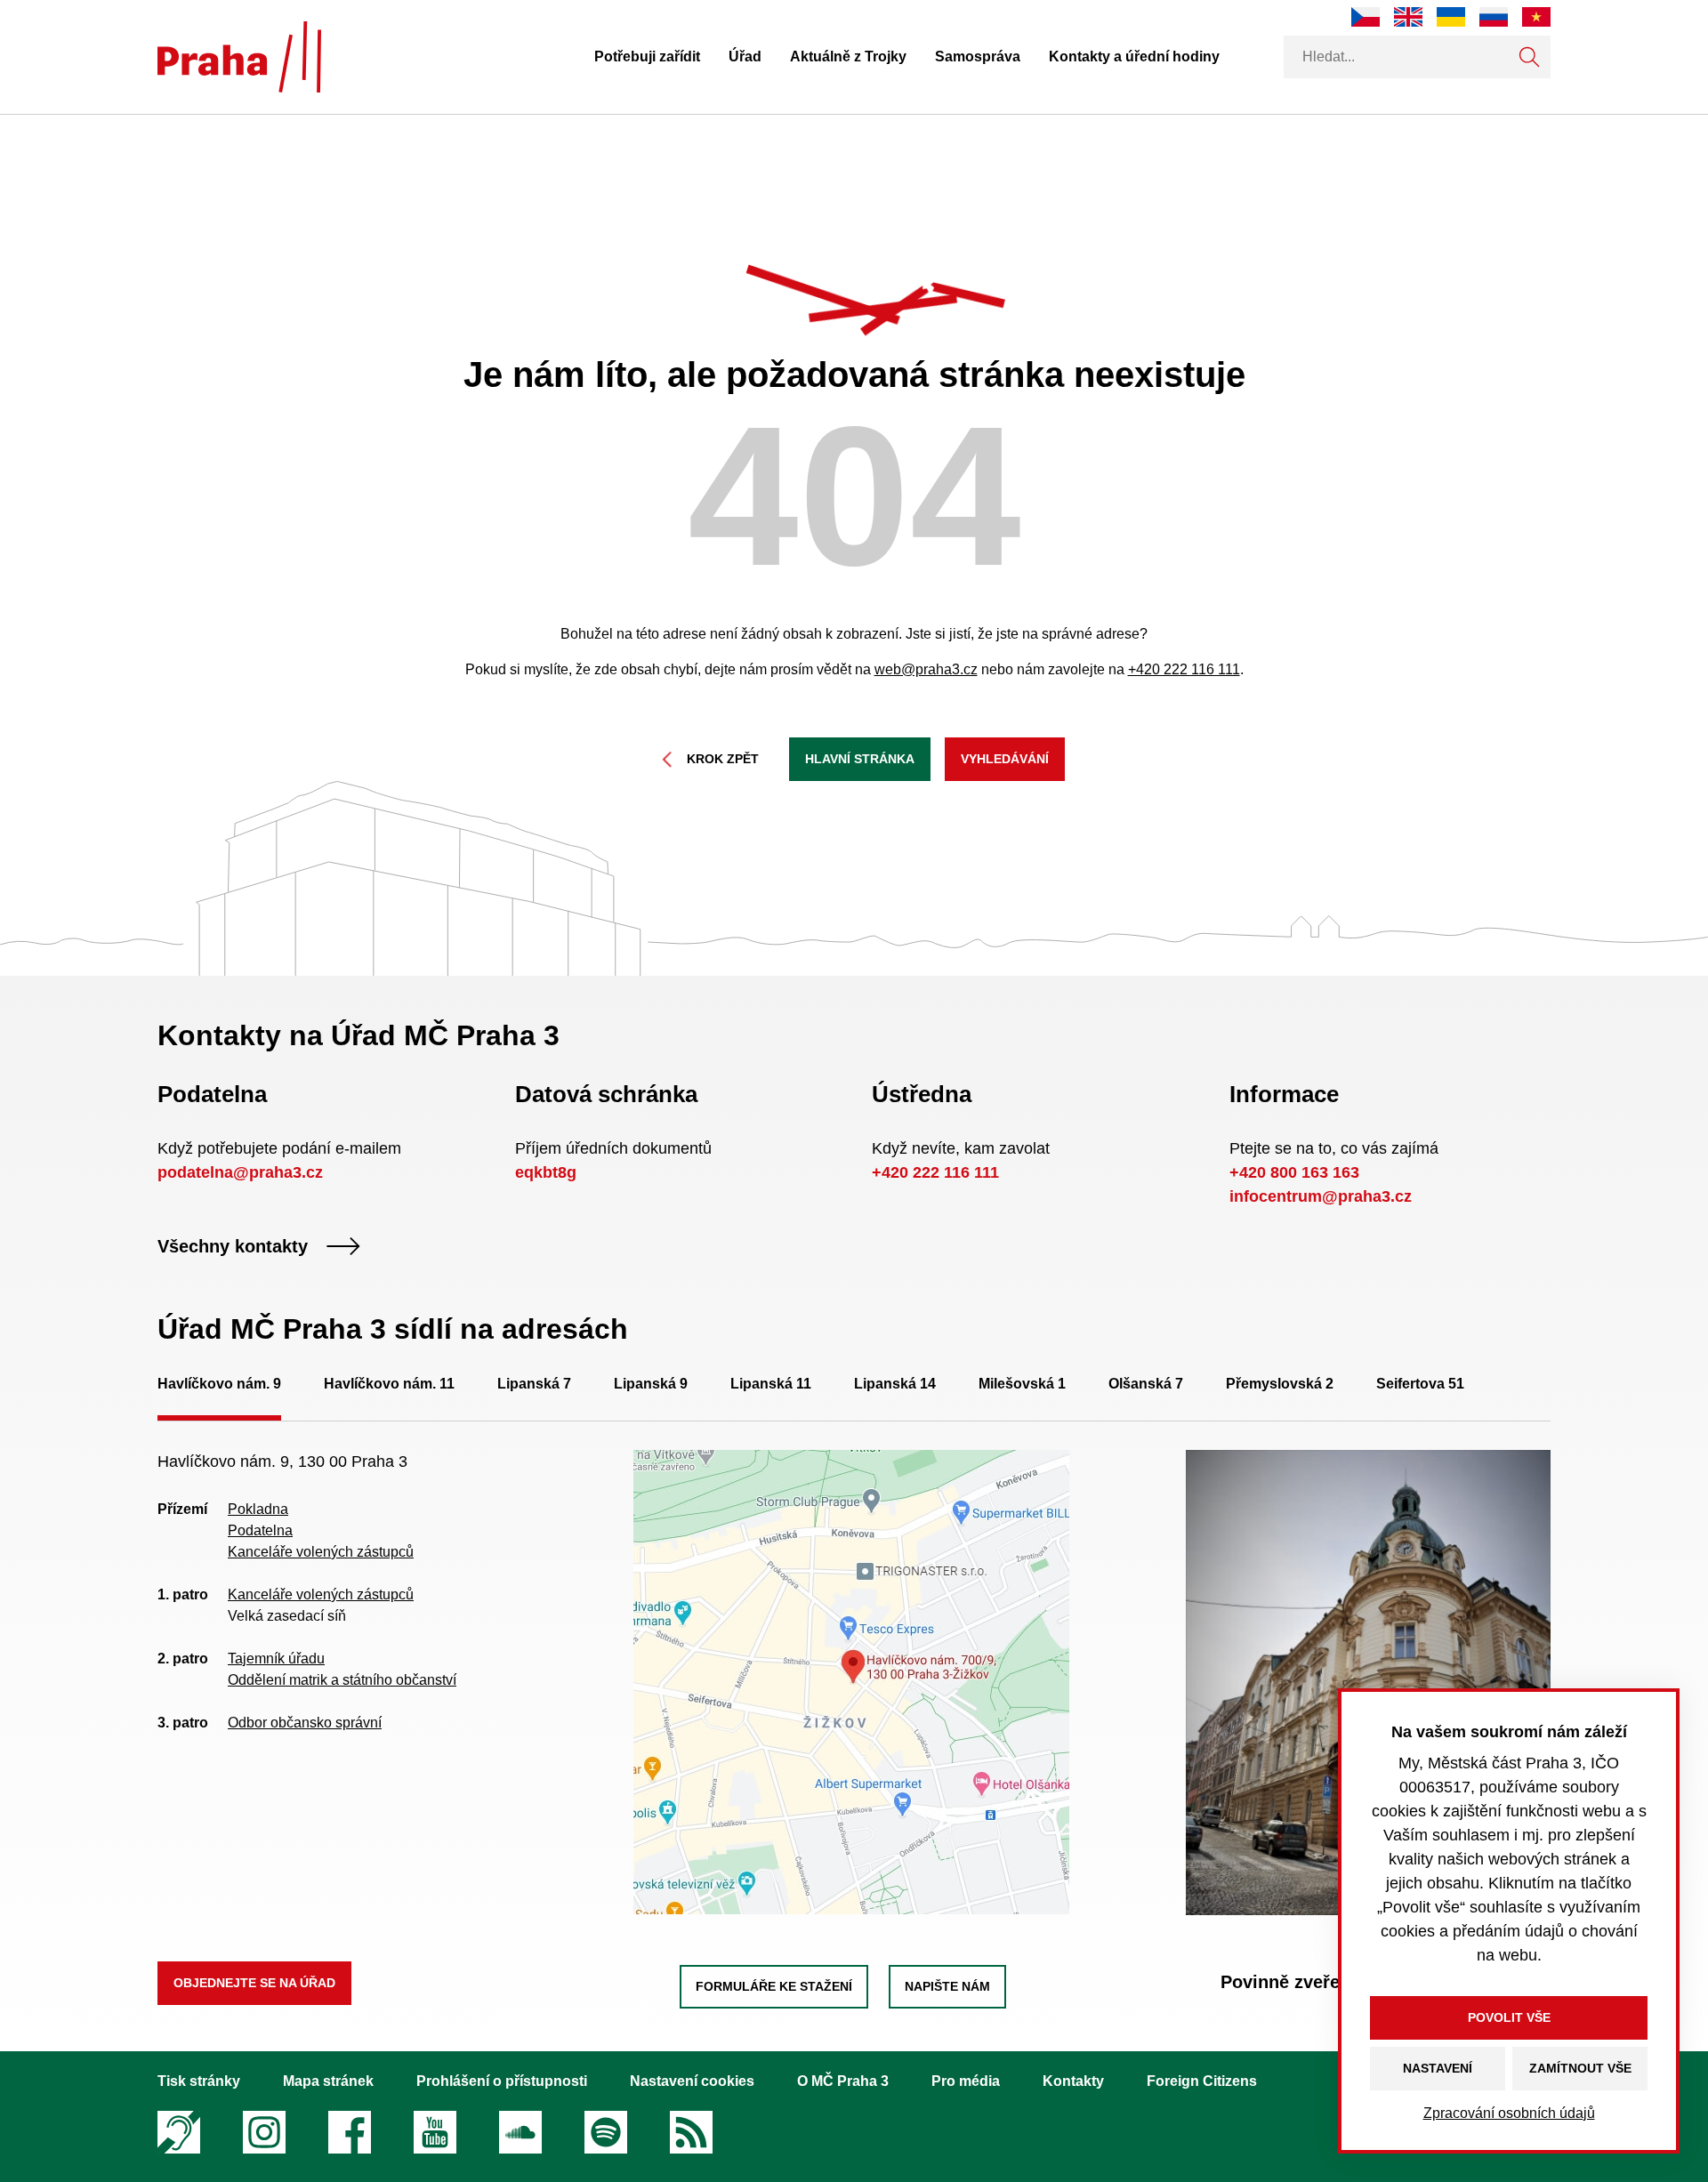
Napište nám (947, 1986)
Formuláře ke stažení (774, 1986)
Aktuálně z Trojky (848, 56)
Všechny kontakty (233, 1246)
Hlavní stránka (860, 759)
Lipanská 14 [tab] (895, 1384)
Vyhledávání (1005, 759)
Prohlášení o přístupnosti (502, 2081)
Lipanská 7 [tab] (534, 1384)
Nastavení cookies (692, 2081)
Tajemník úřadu (276, 1659)
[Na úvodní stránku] (239, 57)
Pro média (966, 2081)
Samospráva (978, 56)
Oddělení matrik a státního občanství (342, 1680)
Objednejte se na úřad (254, 1983)
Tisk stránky (199, 2081)
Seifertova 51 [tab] (1420, 1384)
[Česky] (1366, 16)
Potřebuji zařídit (647, 56)
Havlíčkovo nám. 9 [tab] (219, 1384)
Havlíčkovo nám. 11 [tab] (389, 1384)
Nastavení (1438, 2068)
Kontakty (1073, 2081)
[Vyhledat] (1529, 57)
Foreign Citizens (1202, 2081)
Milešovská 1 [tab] (1022, 1384)
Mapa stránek (328, 2081)
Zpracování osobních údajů (1509, 2113)
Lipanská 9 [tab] (651, 1384)
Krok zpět (723, 759)
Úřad (745, 56)
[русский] (1494, 16)
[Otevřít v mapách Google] (851, 1681)
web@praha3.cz (926, 669)
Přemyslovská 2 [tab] (1280, 1384)
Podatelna (260, 1530)
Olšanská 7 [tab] (1146, 1384)
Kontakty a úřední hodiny (1134, 56)
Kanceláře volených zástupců (321, 1552)
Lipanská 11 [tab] (771, 1384)
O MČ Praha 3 (843, 2081)
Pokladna (258, 1509)
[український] (1451, 17)
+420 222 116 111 (1184, 669)
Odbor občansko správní (305, 1723)
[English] (1408, 16)
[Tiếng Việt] (1536, 16)
